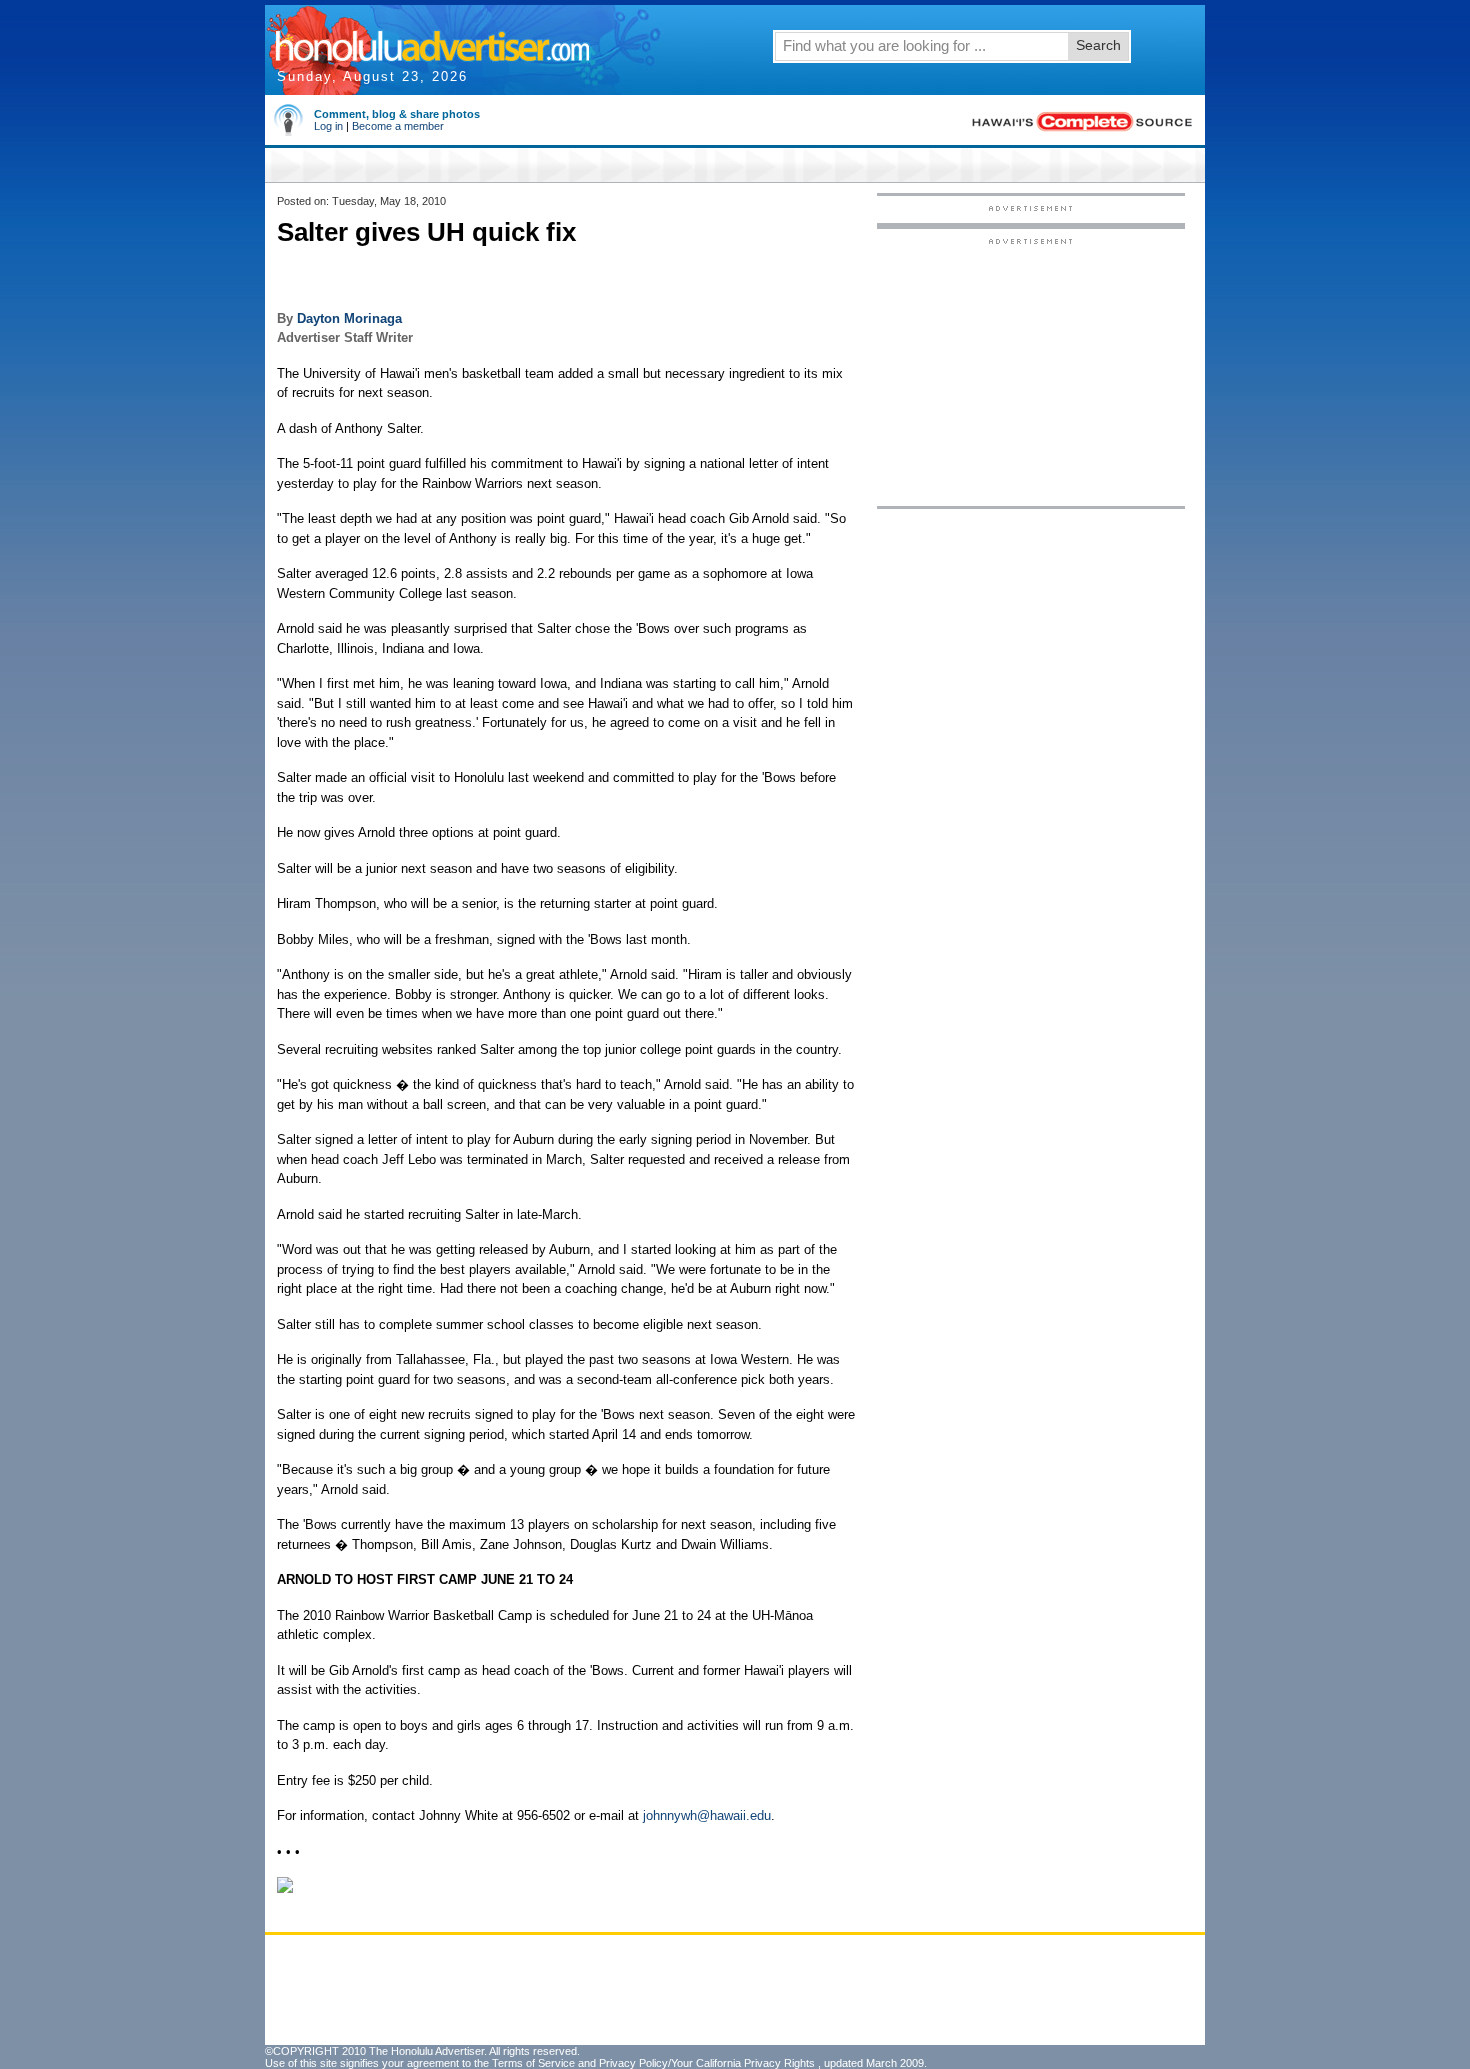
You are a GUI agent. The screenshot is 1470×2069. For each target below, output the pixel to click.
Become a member (398, 126)
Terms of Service (533, 2063)
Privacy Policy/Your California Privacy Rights (707, 2063)
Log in (328, 126)
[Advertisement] (1031, 371)
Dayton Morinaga (349, 318)
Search (1098, 45)
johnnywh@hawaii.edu (707, 1815)
